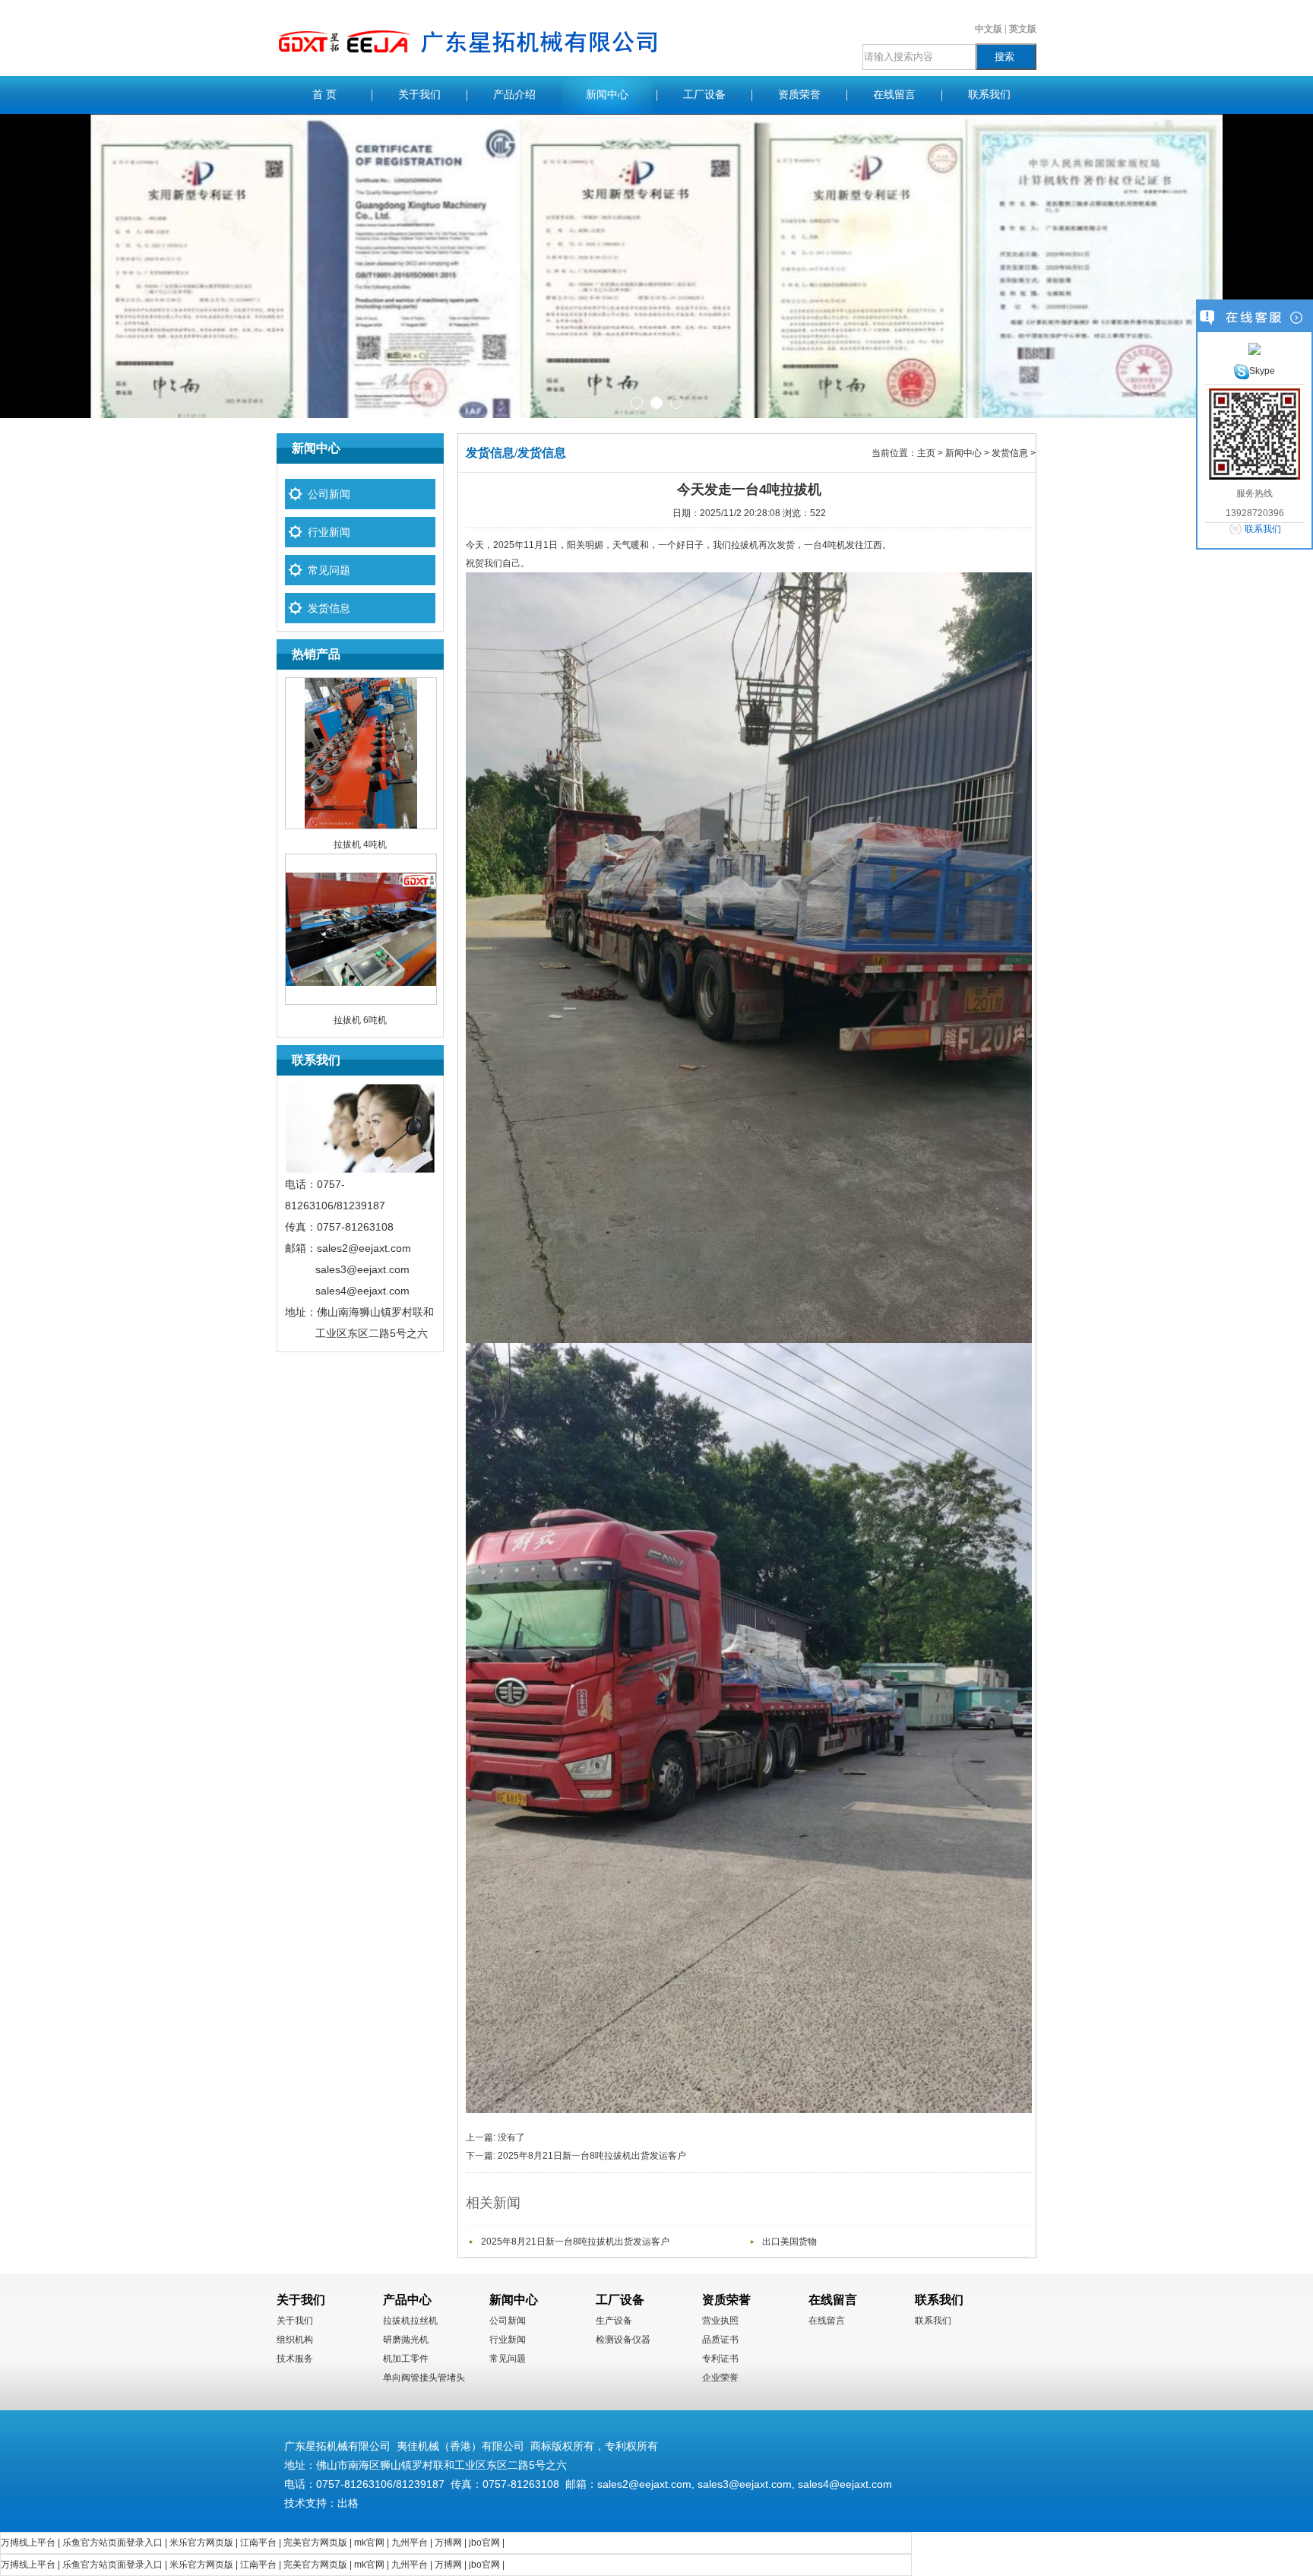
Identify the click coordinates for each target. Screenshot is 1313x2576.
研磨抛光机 (406, 2340)
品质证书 (720, 2340)
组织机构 (295, 2340)
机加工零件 (406, 2359)
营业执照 (720, 2321)
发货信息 (329, 608)
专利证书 (720, 2359)
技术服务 (295, 2359)
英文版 (1023, 29)
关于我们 (419, 95)
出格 (348, 2503)
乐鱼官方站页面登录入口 (112, 2543)
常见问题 (329, 570)
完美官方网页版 (315, 2543)
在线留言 (894, 95)
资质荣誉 (799, 95)
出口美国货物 (789, 2242)
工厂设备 (704, 95)
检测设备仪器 (623, 2340)
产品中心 (407, 2300)
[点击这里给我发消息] (1254, 348)
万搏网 (448, 2543)
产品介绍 (514, 95)
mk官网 (369, 2543)
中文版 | (992, 29)
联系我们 (989, 95)
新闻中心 (607, 95)
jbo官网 (484, 2543)
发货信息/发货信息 (516, 453)
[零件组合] (656, 266)
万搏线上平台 (28, 2543)
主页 (926, 453)
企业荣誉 (720, 2378)
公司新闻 (329, 494)
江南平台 (258, 2543)
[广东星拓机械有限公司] (468, 73)
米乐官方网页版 (201, 2543)
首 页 (324, 95)
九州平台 (410, 2543)
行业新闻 (329, 532)
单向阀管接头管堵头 (424, 2378)
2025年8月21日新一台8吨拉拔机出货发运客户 (592, 2156)
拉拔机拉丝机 (410, 2321)
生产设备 (614, 2321)
